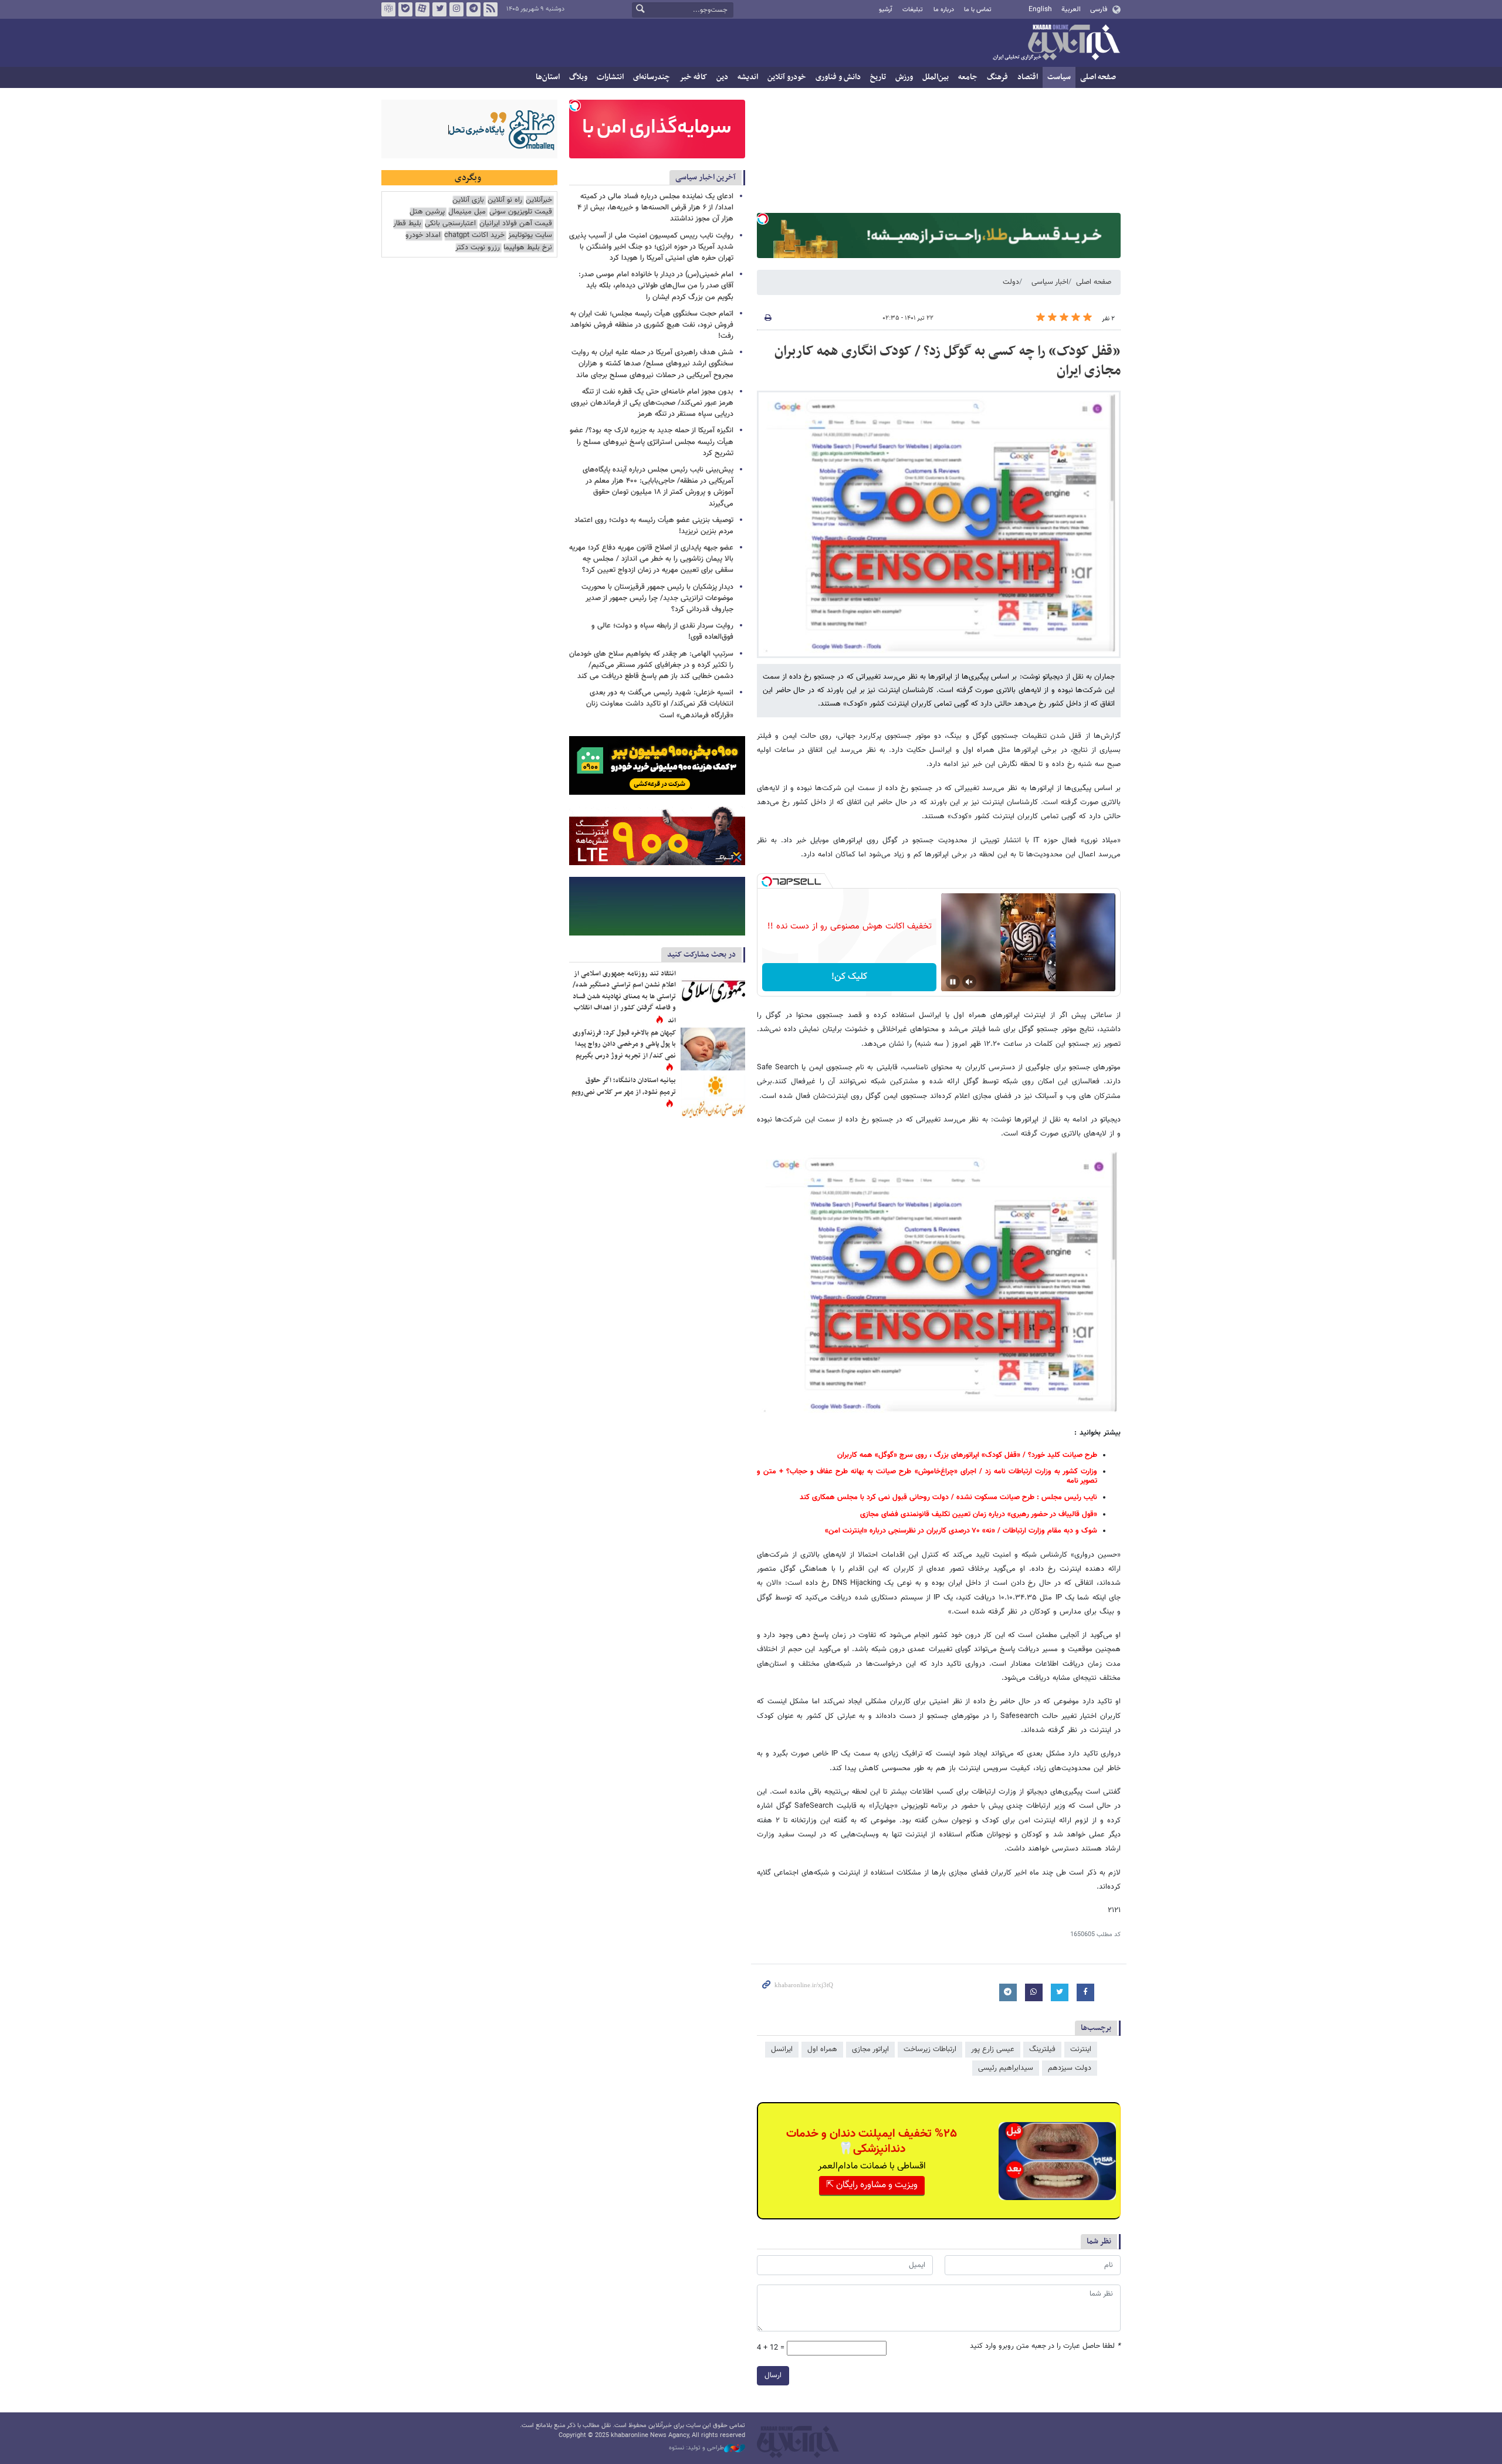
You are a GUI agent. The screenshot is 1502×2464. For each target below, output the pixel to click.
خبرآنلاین (1056, 43)
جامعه (968, 77)
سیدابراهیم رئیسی (1006, 2068)
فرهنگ (997, 77)
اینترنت (1081, 2049)
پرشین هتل (427, 212)
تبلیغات (913, 10)
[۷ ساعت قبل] (713, 1097)
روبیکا (388, 9)
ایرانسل (782, 2049)
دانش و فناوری (838, 77)
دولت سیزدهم (1070, 2068)
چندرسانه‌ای (652, 77)
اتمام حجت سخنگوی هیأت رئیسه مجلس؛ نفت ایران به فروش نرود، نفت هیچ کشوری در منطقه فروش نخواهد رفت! (652, 325)
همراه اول (822, 2049)
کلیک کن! (849, 977)
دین (722, 77)
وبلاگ (578, 77)
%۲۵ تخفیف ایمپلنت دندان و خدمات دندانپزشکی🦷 (872, 2141)
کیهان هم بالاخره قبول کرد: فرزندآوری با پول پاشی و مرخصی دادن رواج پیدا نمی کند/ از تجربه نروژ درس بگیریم (624, 1044)
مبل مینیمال (467, 212)
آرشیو (886, 10)
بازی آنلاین (468, 200)
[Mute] (969, 982)
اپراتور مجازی (870, 2049)
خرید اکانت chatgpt (474, 235)
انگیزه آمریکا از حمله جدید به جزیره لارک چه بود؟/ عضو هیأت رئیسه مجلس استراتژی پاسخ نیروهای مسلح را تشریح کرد (652, 442)
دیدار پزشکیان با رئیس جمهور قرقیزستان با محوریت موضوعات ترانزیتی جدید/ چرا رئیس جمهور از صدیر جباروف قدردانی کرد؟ (657, 598)
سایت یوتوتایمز (530, 235)
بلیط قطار (407, 224)
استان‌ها (548, 77)
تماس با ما (978, 10)
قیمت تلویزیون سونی (521, 212)
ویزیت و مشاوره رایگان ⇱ (872, 2185)
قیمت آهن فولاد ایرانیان (516, 224)
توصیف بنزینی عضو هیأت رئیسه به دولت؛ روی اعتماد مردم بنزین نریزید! (654, 526)
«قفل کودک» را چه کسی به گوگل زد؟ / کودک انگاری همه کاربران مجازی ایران (948, 361)
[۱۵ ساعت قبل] (713, 990)
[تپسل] (763, 219)
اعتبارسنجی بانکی (450, 224)
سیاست (1059, 77)
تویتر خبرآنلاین (439, 9)
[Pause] (953, 982)
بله (405, 9)
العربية (1071, 9)
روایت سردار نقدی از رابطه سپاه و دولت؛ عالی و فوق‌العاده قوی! (662, 631)
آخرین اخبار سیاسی (706, 177)
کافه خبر (693, 77)
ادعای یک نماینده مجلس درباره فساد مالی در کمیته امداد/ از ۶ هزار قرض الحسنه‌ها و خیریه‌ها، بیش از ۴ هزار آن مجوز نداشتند (655, 208)
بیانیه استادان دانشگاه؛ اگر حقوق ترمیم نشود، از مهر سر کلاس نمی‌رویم (624, 1086)
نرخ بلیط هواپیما (528, 248)
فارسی (1099, 9)
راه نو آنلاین (505, 200)
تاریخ (878, 77)
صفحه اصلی (1098, 77)
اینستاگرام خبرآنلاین (456, 9)
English (1040, 9)
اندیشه (748, 77)
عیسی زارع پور (993, 2049)
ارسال (773, 2375)
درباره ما (944, 10)
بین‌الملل (936, 77)
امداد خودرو (423, 235)
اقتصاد (1028, 77)
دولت (1011, 282)
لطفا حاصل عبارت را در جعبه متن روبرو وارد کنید (1045, 2346)
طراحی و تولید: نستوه (696, 2448)
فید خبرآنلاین (490, 9)
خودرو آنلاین (787, 77)
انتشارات (610, 77)
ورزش (904, 77)
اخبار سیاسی (1050, 282)
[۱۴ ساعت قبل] (713, 1049)
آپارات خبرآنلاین (422, 9)
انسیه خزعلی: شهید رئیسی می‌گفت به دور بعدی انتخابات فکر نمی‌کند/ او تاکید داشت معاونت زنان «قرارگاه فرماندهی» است (660, 704)
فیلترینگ (1042, 2049)
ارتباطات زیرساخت (930, 2049)
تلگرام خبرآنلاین (473, 9)
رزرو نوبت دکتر (478, 248)
